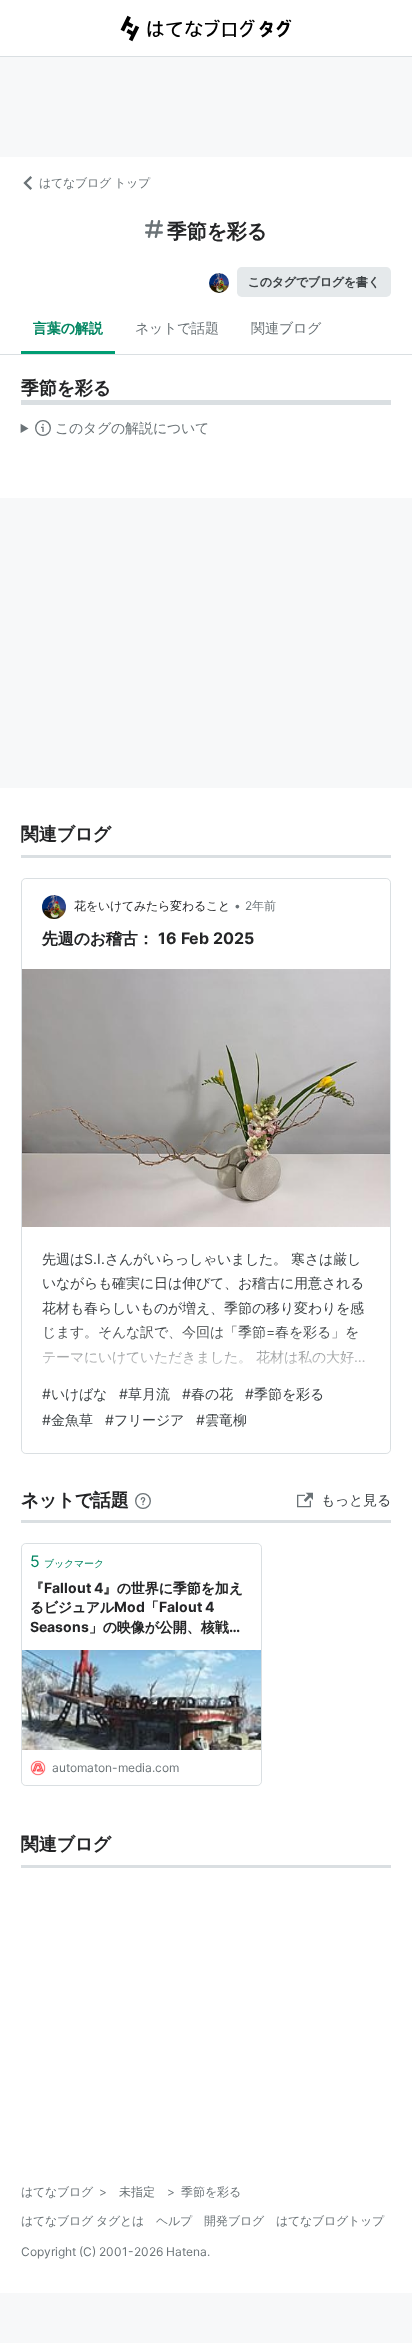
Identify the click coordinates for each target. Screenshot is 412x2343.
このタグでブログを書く (314, 281)
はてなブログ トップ (94, 182)
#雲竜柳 (221, 1419)
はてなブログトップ (330, 2220)
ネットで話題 (177, 327)
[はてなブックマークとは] (143, 1499)
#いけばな (74, 1393)
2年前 (260, 905)
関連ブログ (286, 327)
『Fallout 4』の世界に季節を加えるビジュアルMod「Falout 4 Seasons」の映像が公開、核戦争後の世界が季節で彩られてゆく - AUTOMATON (136, 1608)
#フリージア (144, 1419)
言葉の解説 (68, 327)
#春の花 (207, 1393)
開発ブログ (234, 2220)
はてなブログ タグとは (82, 2220)
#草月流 (144, 1393)
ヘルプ (174, 2220)
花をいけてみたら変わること (152, 905)
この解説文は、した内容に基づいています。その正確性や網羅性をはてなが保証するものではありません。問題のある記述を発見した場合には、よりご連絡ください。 (115, 432)
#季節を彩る (284, 1393)
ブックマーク (67, 1561)
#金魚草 (67, 1419)
